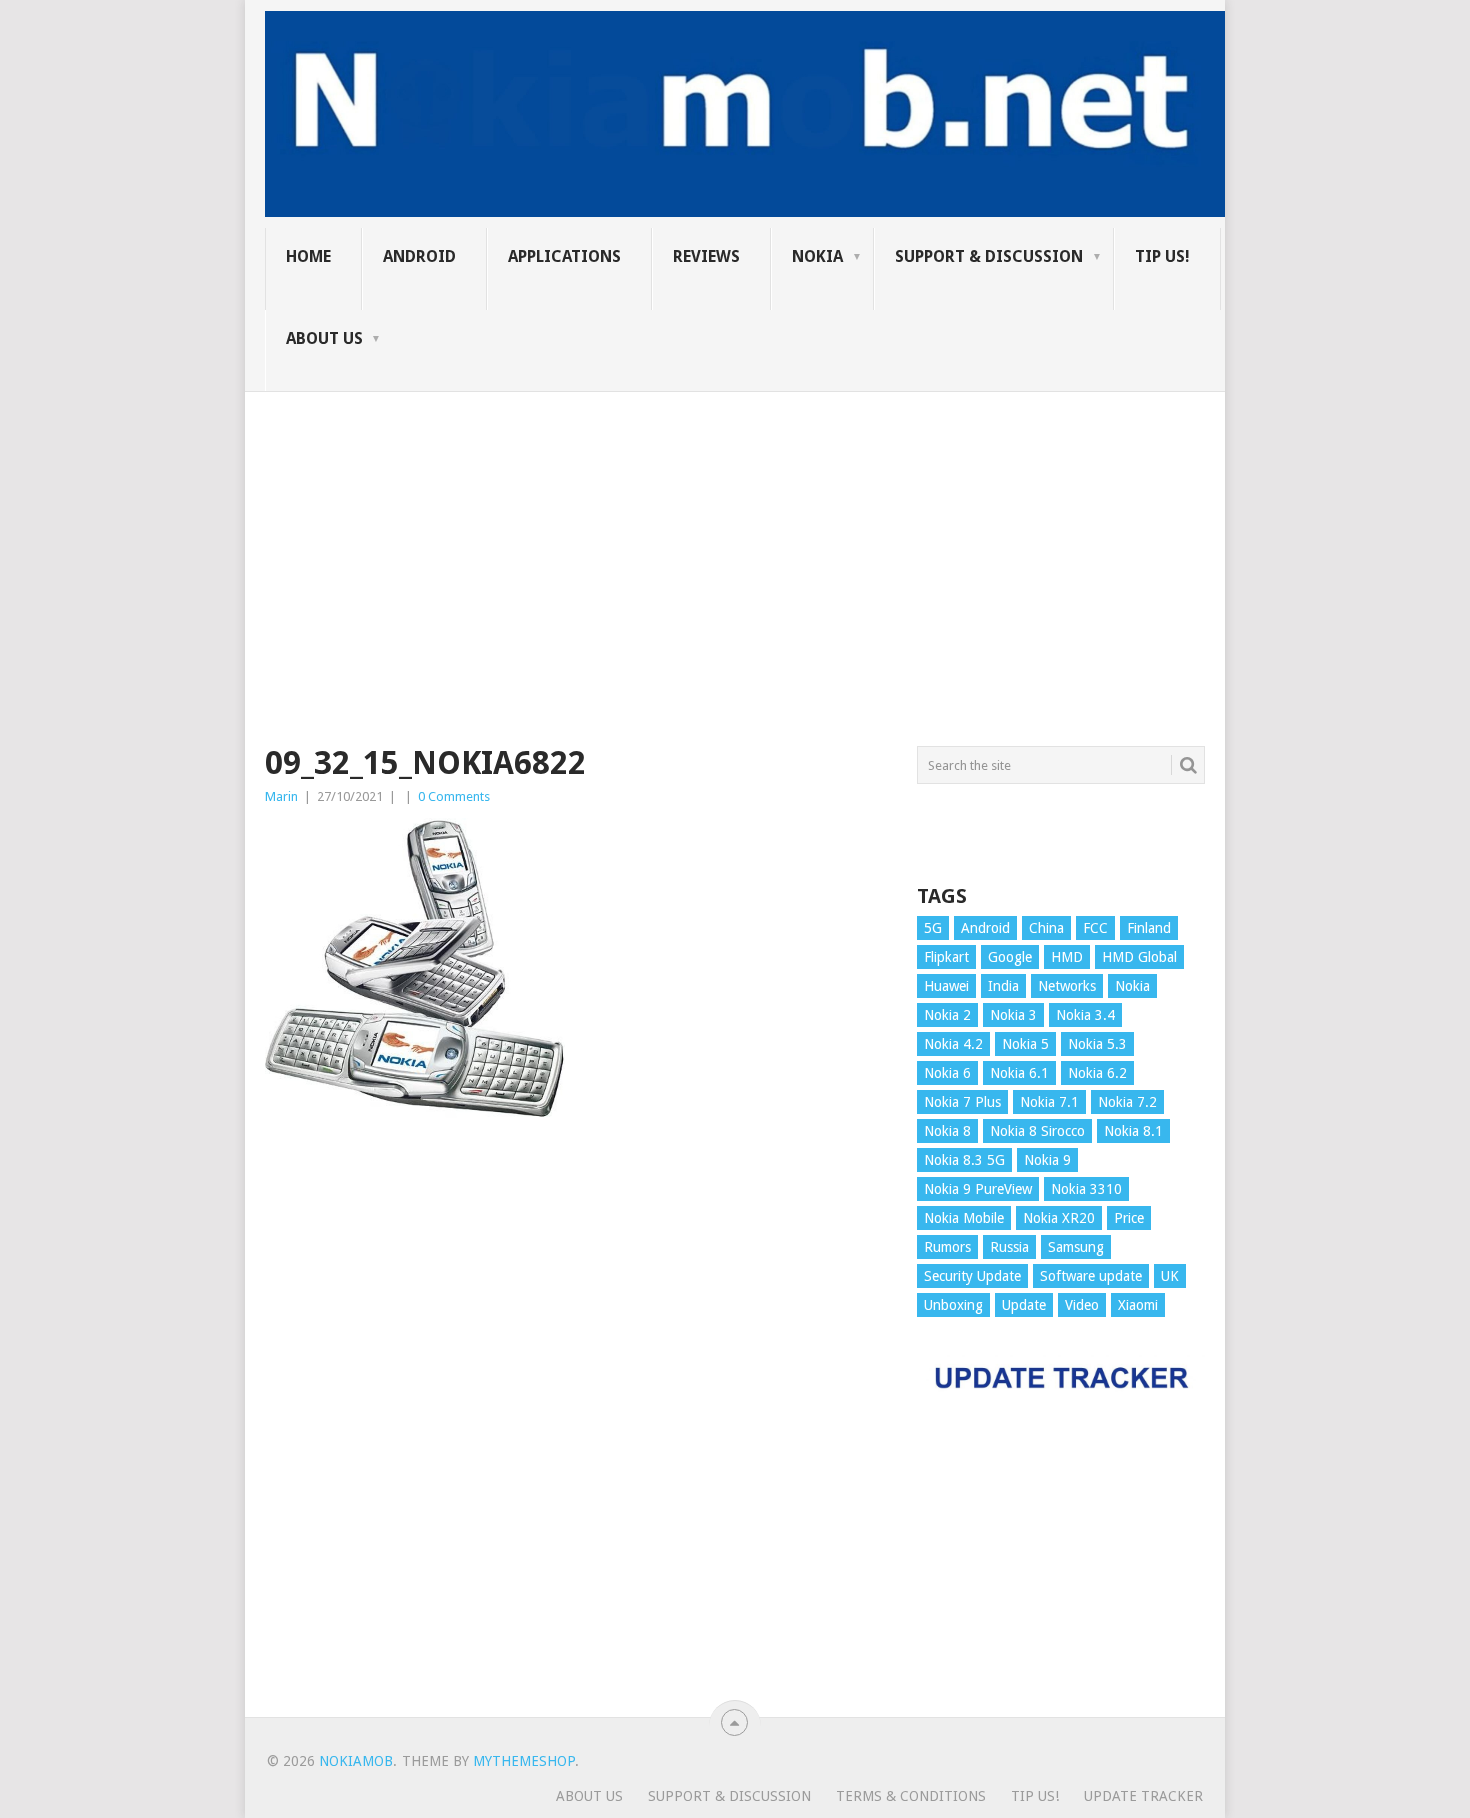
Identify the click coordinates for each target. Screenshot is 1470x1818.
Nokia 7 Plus (962, 1102)
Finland (1149, 928)
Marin (281, 796)
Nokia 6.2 (1097, 1073)
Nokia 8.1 (1133, 1131)
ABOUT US (324, 338)
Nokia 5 (1025, 1044)
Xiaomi (1138, 1305)
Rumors (947, 1247)
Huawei (946, 986)
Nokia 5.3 (1097, 1044)
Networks (1067, 986)
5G (933, 928)
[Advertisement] (735, 532)
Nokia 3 (1013, 1015)
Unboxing (953, 1305)
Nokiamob (356, 1761)
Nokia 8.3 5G (964, 1160)
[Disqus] (576, 1427)
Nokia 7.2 (1127, 1102)
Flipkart (946, 957)
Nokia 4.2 (953, 1044)
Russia (1009, 1247)
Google (1010, 957)
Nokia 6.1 (1019, 1073)
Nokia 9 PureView (978, 1189)
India (1003, 986)
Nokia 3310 (1086, 1189)
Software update (1091, 1276)
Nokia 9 (1047, 1160)
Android (419, 256)
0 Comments (454, 796)
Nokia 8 (947, 1131)
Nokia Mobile (964, 1218)
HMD (1067, 957)
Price (1129, 1218)
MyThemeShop (524, 1761)
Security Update (972, 1276)
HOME (308, 256)
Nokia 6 (947, 1073)
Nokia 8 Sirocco (1037, 1131)
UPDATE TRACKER (1143, 1796)
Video (1082, 1305)
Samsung (1076, 1247)
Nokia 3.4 (1085, 1015)
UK (1170, 1276)
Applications (564, 256)
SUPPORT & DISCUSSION (989, 256)
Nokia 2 (947, 1015)
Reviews (706, 256)
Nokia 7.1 (1049, 1102)
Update (1024, 1305)
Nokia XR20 (1059, 1218)
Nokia (817, 256)
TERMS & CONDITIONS (911, 1796)
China (1046, 928)
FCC (1095, 928)
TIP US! (1162, 256)
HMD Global (1139, 957)
